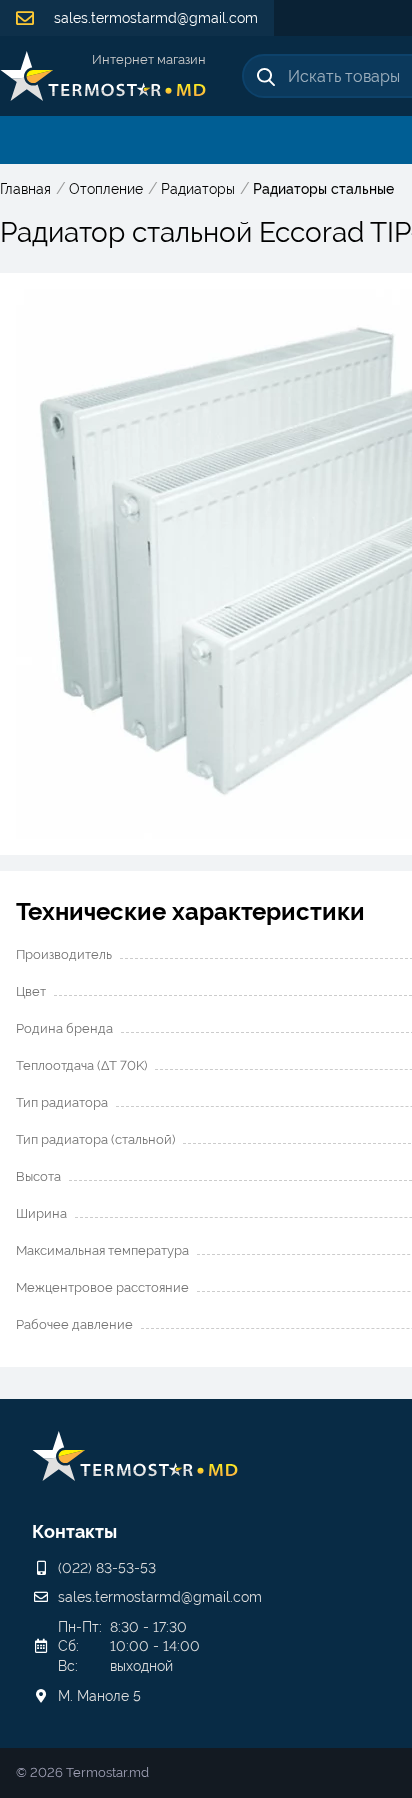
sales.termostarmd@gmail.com (154, 18)
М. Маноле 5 (99, 1696)
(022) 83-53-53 (107, 1568)
